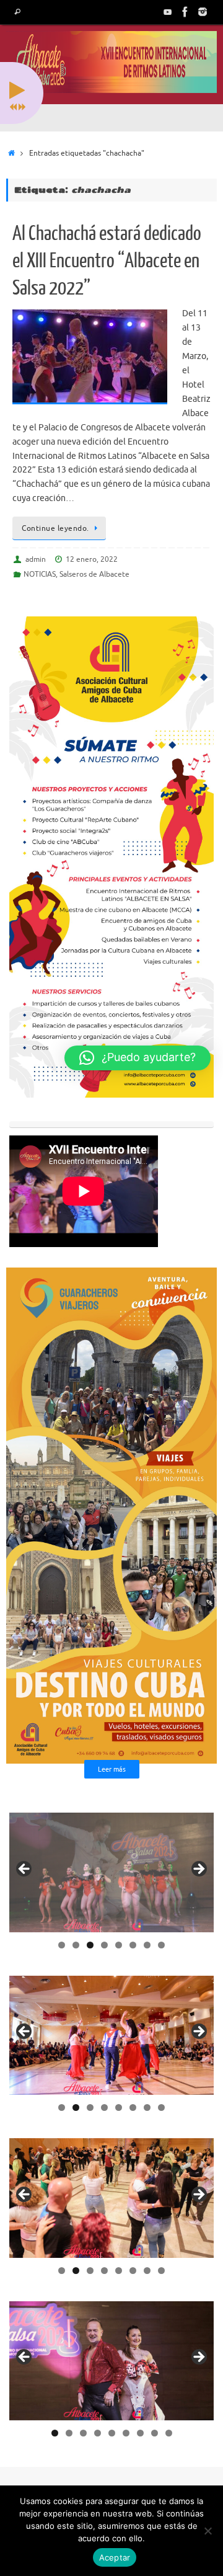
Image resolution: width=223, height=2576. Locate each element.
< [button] (25, 1870)
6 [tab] (133, 1945)
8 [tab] (161, 1945)
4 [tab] (104, 1945)
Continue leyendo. (55, 528)
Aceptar (115, 2557)
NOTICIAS (40, 574)
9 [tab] (169, 2433)
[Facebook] (185, 12)
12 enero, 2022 (92, 559)
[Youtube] (168, 12)
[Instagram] (203, 12)
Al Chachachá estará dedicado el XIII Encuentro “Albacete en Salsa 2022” (107, 261)
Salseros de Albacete (94, 574)
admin (36, 559)
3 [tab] (90, 1945)
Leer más (112, 1769)
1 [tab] (62, 1945)
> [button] (198, 1870)
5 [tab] (119, 1945)
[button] (138, 1058)
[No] (208, 2531)
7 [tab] (147, 1945)
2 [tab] (76, 1945)
